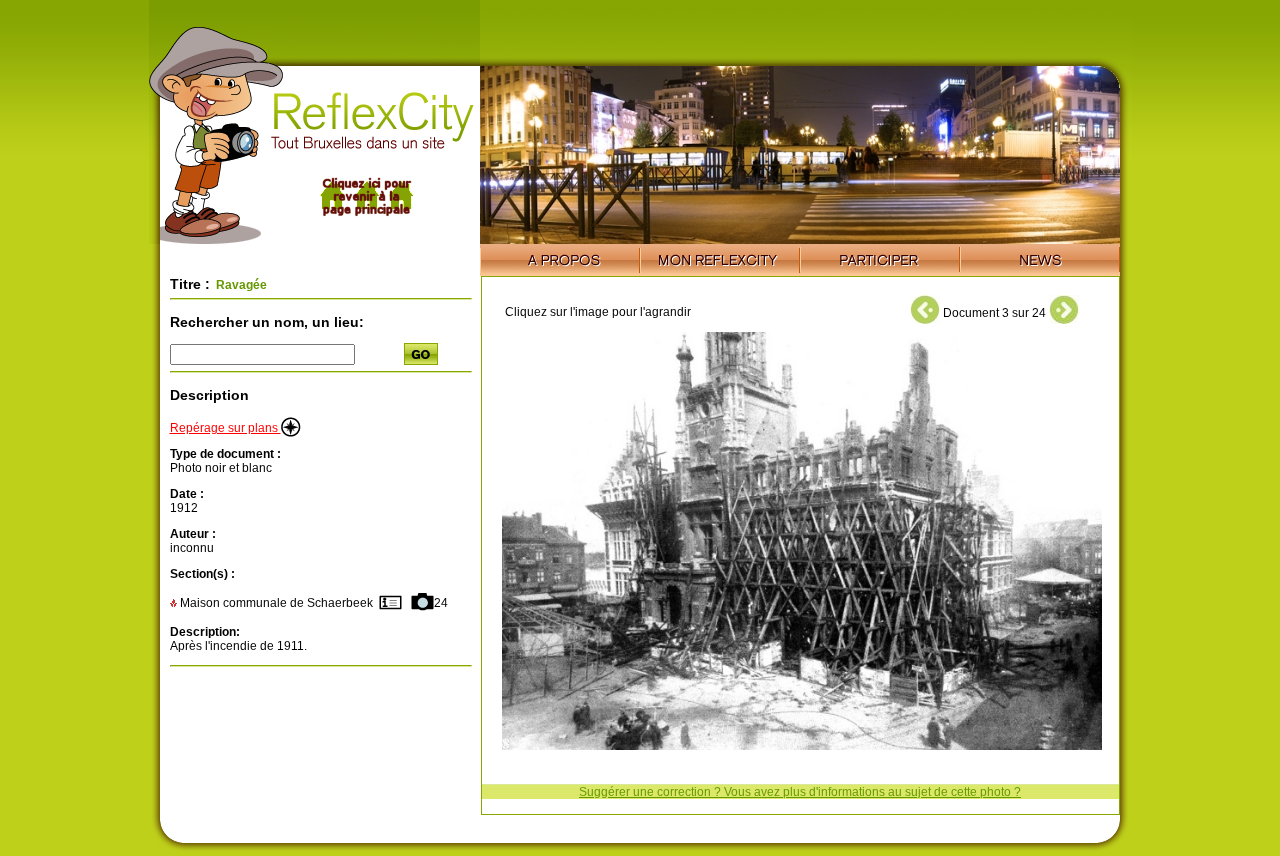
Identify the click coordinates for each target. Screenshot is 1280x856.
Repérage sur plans (225, 428)
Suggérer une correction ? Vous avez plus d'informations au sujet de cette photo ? (800, 792)
